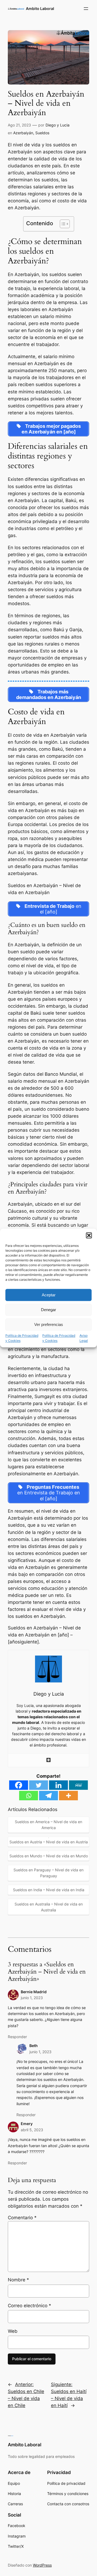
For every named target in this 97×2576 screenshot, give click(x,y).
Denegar (48, 1310)
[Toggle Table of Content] (62, 224)
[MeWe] (78, 1785)
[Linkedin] (58, 1785)
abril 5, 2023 (32, 2130)
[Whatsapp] (29, 1796)
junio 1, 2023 (32, 1998)
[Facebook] (19, 1785)
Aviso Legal (84, 1338)
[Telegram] (48, 1796)
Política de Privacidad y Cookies (22, 1338)
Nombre (18, 2280)
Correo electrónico (30, 2306)
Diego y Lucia (58, 125)
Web (13, 2331)
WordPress (42, 2565)
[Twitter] (39, 1785)
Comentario (22, 2218)
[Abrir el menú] (86, 9)
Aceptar (49, 1295)
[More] (68, 1796)
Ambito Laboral (40, 8)
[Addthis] (48, 1760)
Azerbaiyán (23, 133)
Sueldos (42, 133)
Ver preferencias (49, 1324)
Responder (17, 2037)
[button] (89, 1235)
